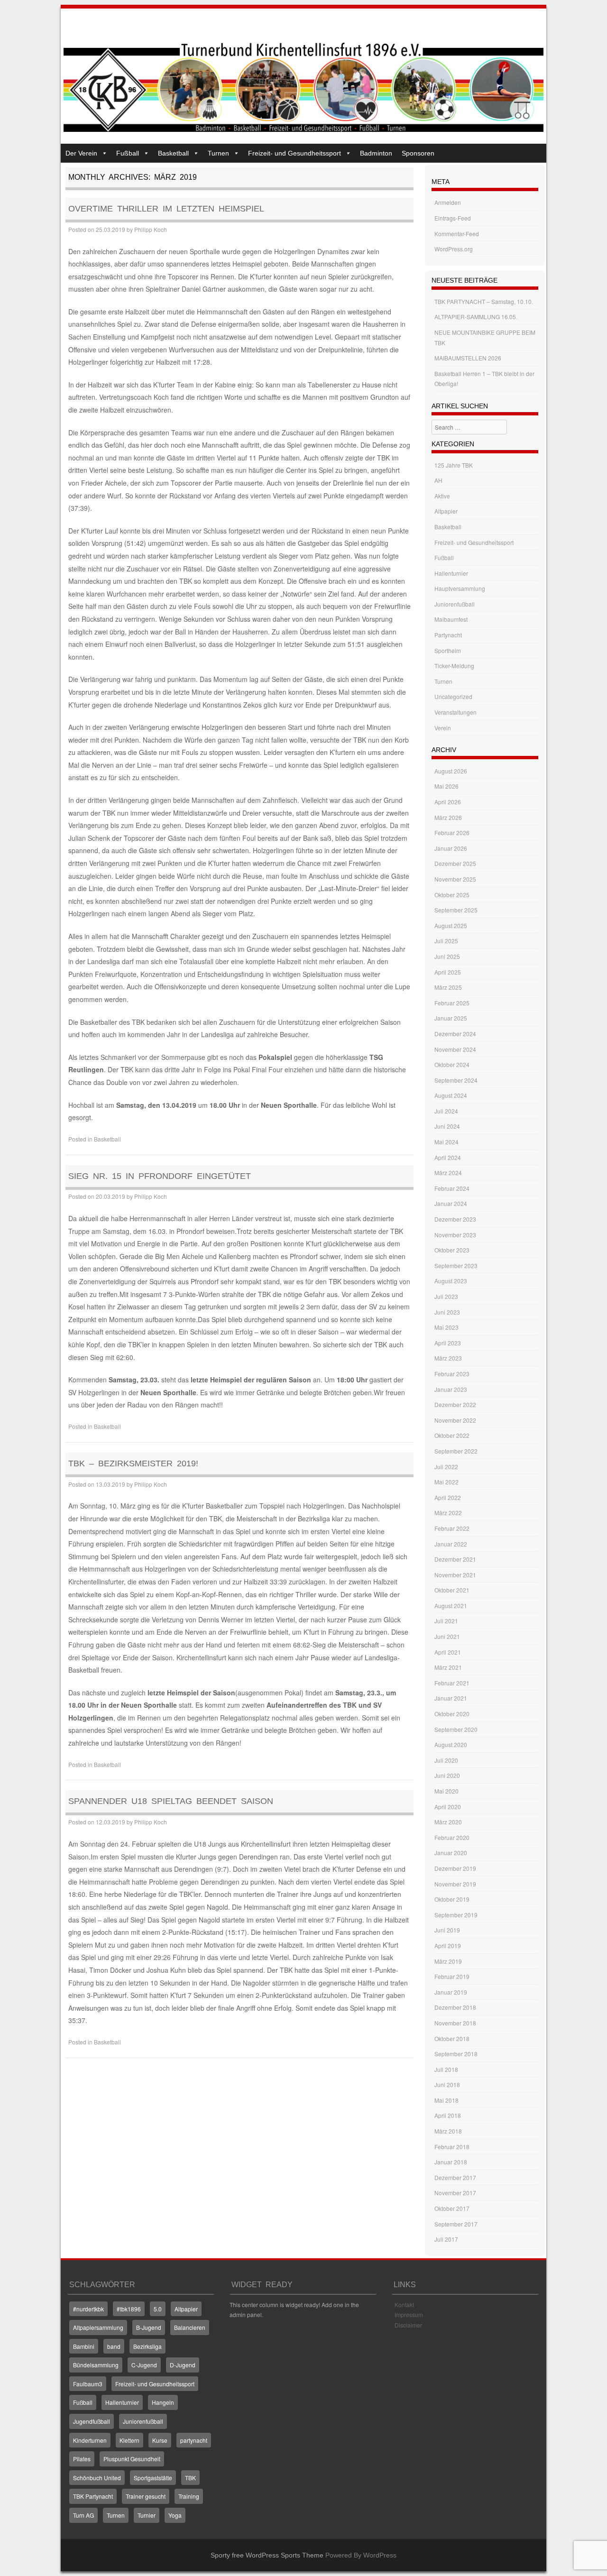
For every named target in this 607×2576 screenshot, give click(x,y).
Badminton (376, 153)
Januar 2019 (451, 1992)
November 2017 (455, 2193)
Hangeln (163, 2402)
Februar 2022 (452, 1528)
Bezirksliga (147, 2346)
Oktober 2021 (452, 1590)
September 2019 (456, 1915)
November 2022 (455, 1420)
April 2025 (448, 972)
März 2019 (448, 1961)
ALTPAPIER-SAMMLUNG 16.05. (476, 317)
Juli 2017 (446, 2239)
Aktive (442, 496)
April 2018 (448, 2115)
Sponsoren (418, 153)
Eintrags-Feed (453, 218)
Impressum (409, 2314)
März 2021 (448, 1667)
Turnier (147, 2515)
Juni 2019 (447, 1930)
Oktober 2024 (452, 1064)
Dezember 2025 (455, 863)
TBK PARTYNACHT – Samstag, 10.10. (484, 301)
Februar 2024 (452, 1188)
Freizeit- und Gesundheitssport (294, 153)
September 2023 (456, 1265)
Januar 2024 (451, 1203)
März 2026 (448, 817)
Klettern (129, 2440)
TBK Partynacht (93, 2496)
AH (438, 480)
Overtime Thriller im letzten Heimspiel (166, 209)
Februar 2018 (452, 2147)
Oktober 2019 (452, 1899)
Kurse (160, 2440)
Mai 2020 (446, 1791)
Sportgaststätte (153, 2478)
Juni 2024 (447, 1126)
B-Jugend (149, 2327)
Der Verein (81, 153)
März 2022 (448, 1513)
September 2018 (456, 2054)
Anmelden (448, 202)
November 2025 (455, 879)
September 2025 (456, 910)
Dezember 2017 (455, 2177)
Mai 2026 (446, 786)
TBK (190, 2478)
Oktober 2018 (452, 2038)
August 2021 (451, 1605)
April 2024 (448, 1157)
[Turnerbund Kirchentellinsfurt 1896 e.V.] (303, 129)
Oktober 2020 (452, 1714)
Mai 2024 (446, 1142)
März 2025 (448, 987)
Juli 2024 (446, 1111)
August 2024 (451, 1095)
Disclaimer (408, 2325)
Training (189, 2496)
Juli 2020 (446, 1760)
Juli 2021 (446, 1621)
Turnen (218, 153)
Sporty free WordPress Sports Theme (267, 2555)
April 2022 (448, 1497)
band (114, 2346)
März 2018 (448, 2131)
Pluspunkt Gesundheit (132, 2459)
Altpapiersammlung (98, 2327)
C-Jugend (144, 2365)
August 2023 (451, 1281)
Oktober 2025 (452, 895)
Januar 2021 (451, 1698)
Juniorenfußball (455, 604)
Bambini (84, 2346)
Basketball (173, 153)
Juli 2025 (446, 941)
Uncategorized (453, 696)
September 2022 (456, 1451)
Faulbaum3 (88, 2384)
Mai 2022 (446, 1482)
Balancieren (190, 2327)
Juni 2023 (447, 1312)
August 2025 (451, 925)
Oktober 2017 (452, 2208)
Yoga (175, 2515)
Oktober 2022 (452, 1435)
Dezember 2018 (455, 2007)
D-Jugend (183, 2365)
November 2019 (455, 1884)
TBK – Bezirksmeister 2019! (133, 1463)
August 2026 (451, 771)
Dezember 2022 (455, 1404)
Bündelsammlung (96, 2365)
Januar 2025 (451, 1018)
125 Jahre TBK (454, 465)
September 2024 (456, 1080)
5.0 (158, 2309)
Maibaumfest (451, 619)
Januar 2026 (451, 848)
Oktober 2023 (452, 1250)
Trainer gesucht (146, 2496)
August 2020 (451, 1744)
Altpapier (446, 511)
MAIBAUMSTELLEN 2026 (468, 358)
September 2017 (456, 2224)
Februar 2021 (452, 1683)
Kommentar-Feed (457, 234)
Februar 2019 (452, 1976)
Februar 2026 (452, 833)
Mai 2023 (446, 1327)
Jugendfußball (92, 2421)
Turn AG (83, 2515)
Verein (443, 728)
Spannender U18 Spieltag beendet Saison (171, 1801)
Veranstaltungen (455, 712)
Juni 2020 (447, 1775)
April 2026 (448, 802)
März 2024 (448, 1173)
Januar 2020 (451, 1853)
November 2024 (455, 1049)
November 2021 (455, 1575)
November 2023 (455, 1235)
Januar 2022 (451, 1544)
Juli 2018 (446, 2069)
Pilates (82, 2459)
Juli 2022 (446, 1467)
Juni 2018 (447, 2084)
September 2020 (456, 1729)
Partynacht (448, 635)
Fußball (128, 153)
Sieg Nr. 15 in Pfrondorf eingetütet (160, 1176)
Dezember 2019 (455, 1868)
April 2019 (448, 1946)
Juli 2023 (446, 1296)
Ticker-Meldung (454, 666)
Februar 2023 (452, 1374)
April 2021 (448, 1652)
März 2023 (448, 1358)
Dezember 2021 (455, 1559)
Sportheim (448, 650)
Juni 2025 (447, 956)
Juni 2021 (447, 1636)
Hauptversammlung (460, 588)
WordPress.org (454, 249)
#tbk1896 (129, 2309)
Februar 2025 (452, 1003)
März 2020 (448, 1822)
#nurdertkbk (88, 2309)
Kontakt (404, 2305)
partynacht (194, 2440)
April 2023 (448, 1343)
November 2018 (455, 2023)
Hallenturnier (451, 573)
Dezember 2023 (455, 1219)
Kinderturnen (90, 2440)
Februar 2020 (452, 1837)
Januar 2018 (451, 2162)
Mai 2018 (446, 2100)
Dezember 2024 (455, 1034)
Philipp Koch (151, 229)
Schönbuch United (97, 2478)
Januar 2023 (451, 1389)
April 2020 (448, 1807)
